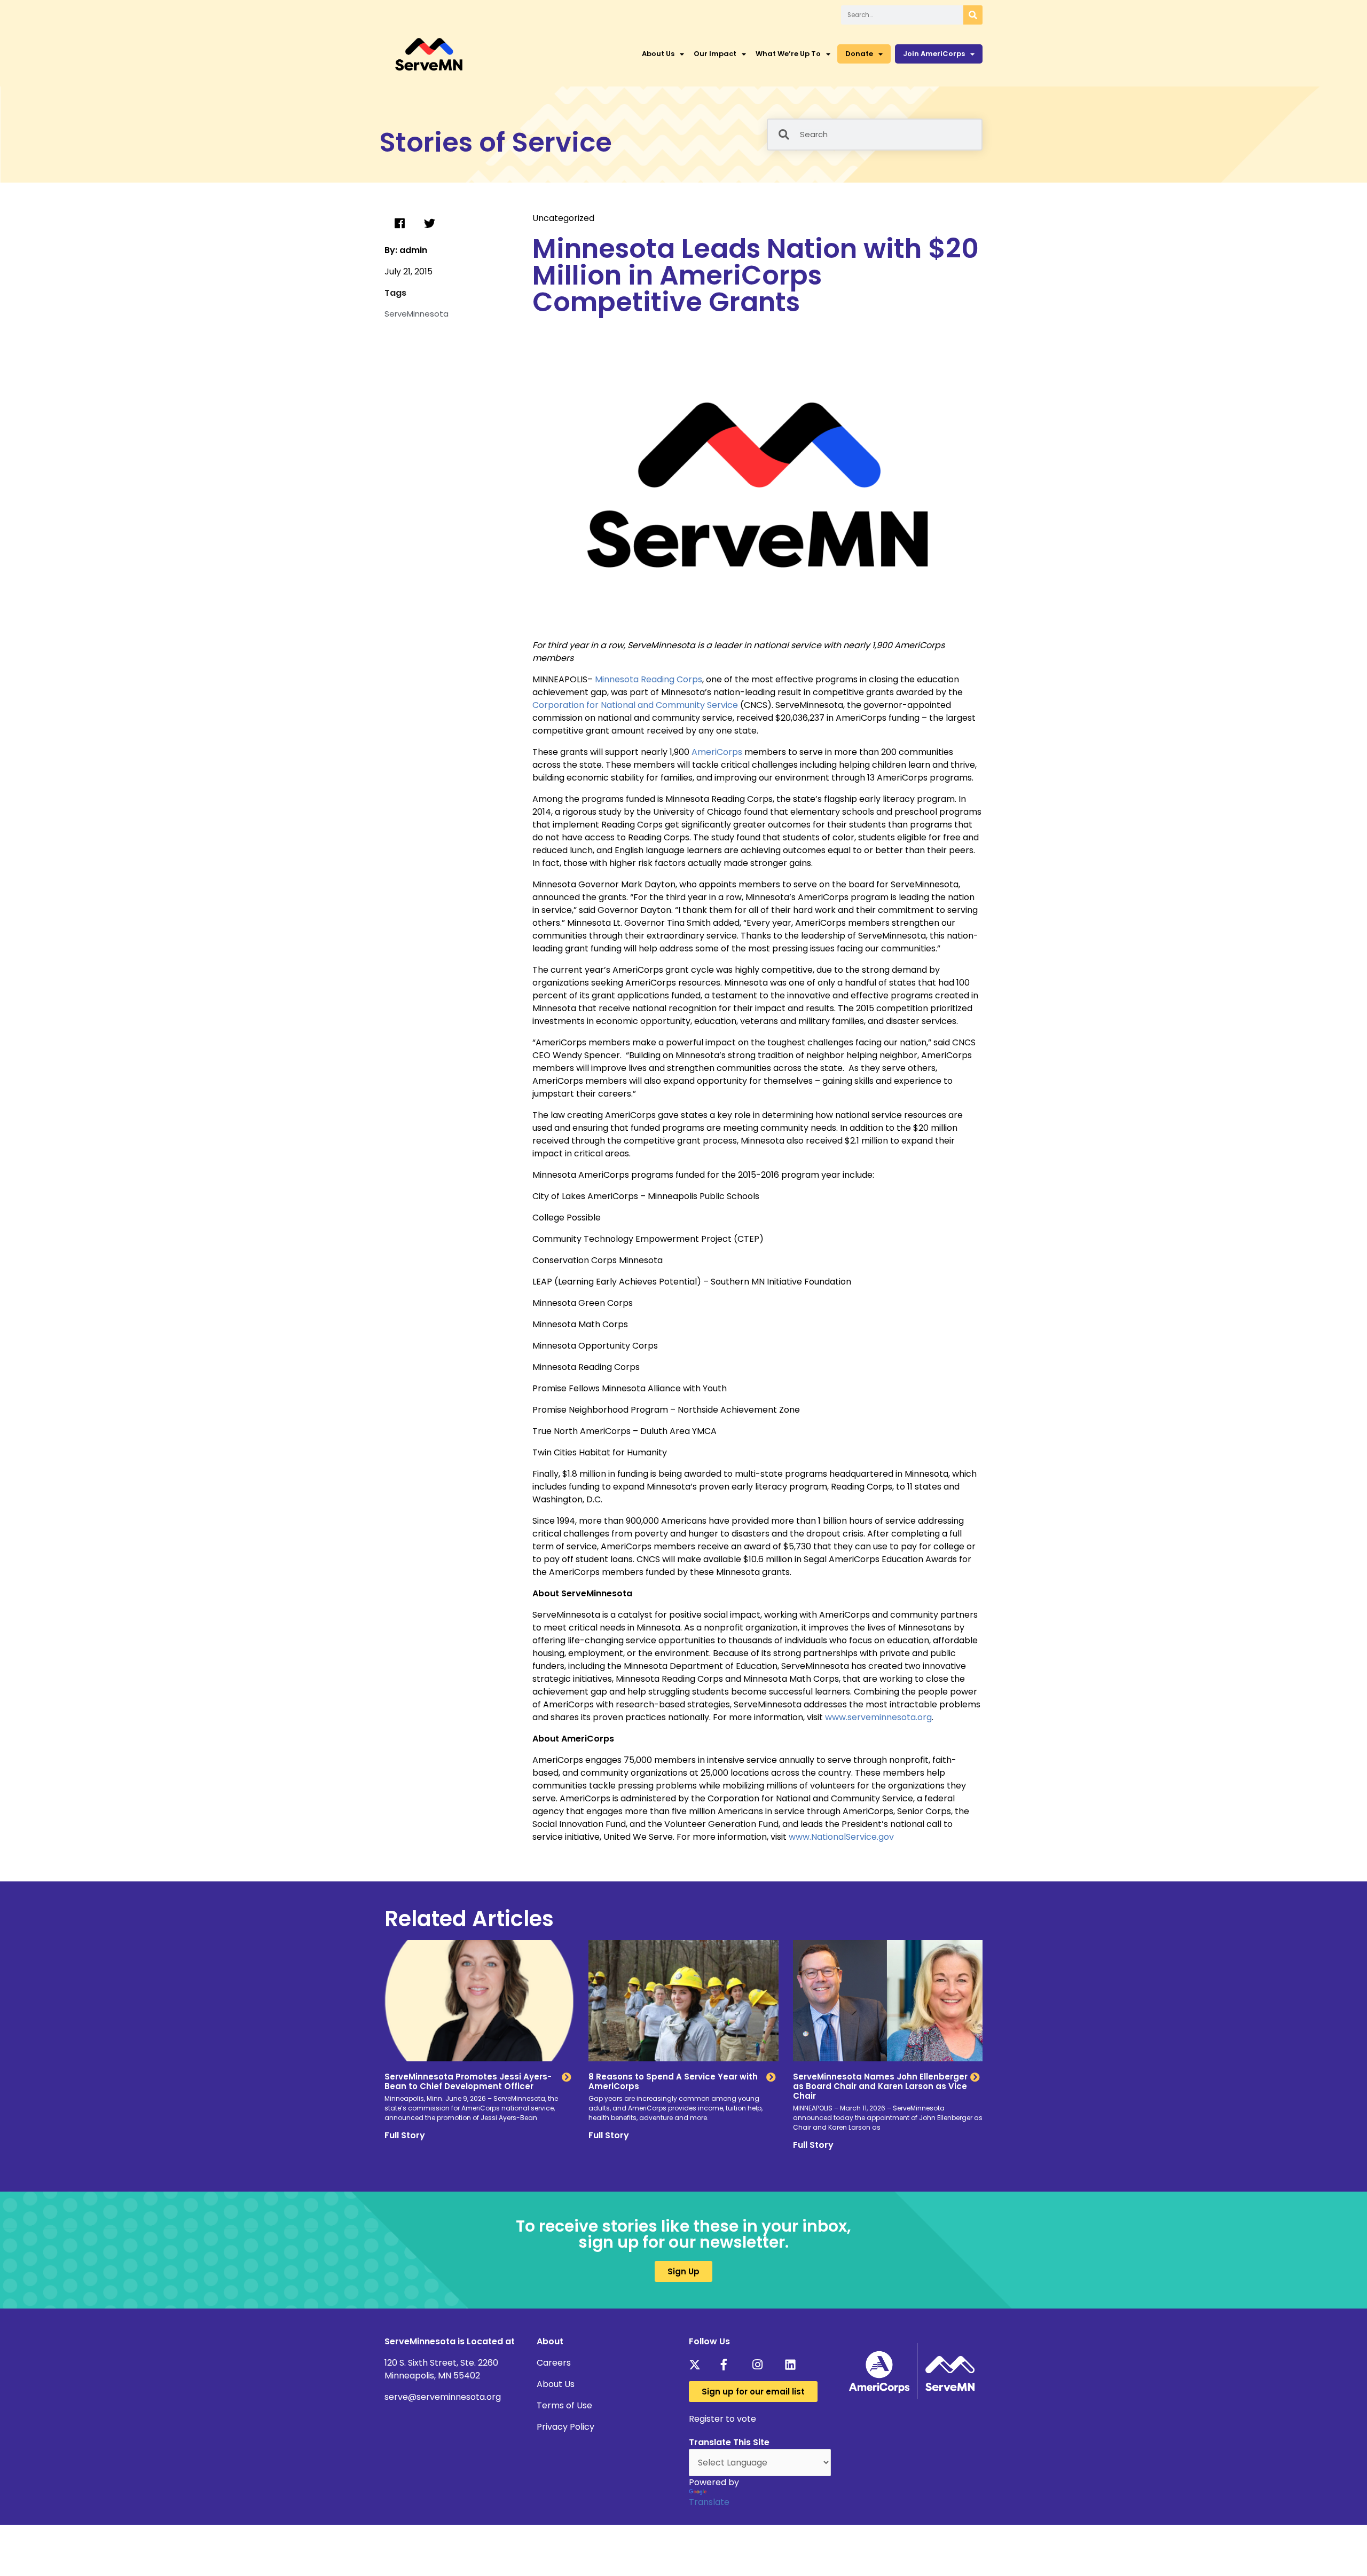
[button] (399, 224)
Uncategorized (563, 218)
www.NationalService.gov (841, 1837)
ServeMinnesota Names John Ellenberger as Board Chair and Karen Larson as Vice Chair (880, 2086)
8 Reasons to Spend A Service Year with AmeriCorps (673, 2081)
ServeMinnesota (417, 314)
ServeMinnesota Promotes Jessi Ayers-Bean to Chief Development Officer (468, 2081)
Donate (859, 54)
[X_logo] (698, 2365)
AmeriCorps (717, 752)
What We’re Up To (788, 54)
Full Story (405, 2135)
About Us (658, 54)
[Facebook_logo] (730, 2365)
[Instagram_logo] (761, 2365)
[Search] (973, 15)
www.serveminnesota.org (878, 1717)
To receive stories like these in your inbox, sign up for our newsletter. (683, 2234)
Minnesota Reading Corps (649, 679)
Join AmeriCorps (934, 54)
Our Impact (715, 54)
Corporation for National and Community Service (635, 705)
